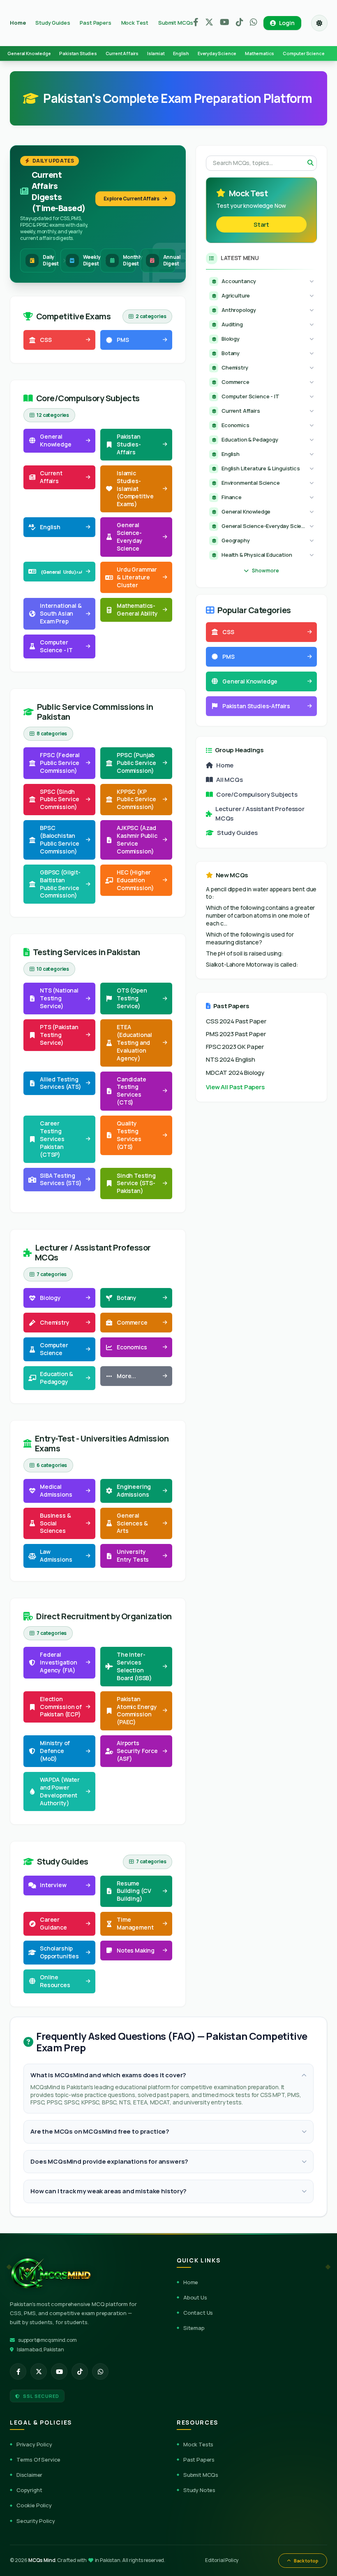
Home (18, 23)
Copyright (29, 2490)
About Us (195, 2297)
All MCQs (230, 780)
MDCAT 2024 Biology (235, 1073)
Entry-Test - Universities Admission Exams (102, 1444)
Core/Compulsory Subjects (88, 398)
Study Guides (53, 23)
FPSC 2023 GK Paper (235, 1047)
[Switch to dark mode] (319, 23)
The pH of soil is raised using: (245, 953)
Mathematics (260, 53)
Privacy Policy (34, 2444)
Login (287, 23)
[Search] (310, 163)
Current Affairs (122, 53)
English (181, 53)
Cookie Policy (34, 2505)
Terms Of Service (38, 2460)
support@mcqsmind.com (47, 2340)
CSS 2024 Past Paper (236, 1021)
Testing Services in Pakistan (87, 952)
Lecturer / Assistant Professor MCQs (93, 1253)
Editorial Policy (222, 2560)
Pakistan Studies (78, 53)
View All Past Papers (235, 1087)
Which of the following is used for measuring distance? (250, 938)
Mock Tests (198, 2444)
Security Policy (36, 2521)
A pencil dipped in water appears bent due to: (261, 893)
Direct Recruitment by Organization (104, 1616)
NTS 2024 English (230, 1059)
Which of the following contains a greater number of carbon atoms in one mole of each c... (260, 916)
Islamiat (156, 53)
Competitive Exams (73, 316)
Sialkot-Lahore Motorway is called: (252, 965)
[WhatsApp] (254, 23)
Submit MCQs (176, 23)
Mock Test (135, 23)
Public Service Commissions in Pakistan (95, 712)
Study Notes (199, 2490)
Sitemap (194, 2328)
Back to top (306, 2561)
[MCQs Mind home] (51, 2273)
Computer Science (304, 53)
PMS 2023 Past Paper (236, 1034)
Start (261, 224)
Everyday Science (217, 53)
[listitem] (18, 2371)
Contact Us (198, 2313)
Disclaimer (29, 2475)
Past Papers (95, 23)
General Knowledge (29, 53)
